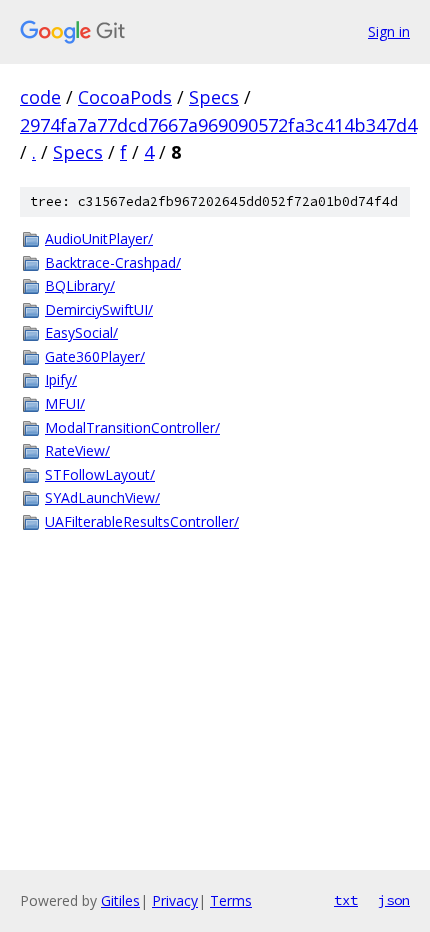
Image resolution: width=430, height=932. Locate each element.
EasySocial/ (81, 332)
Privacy (175, 900)
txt (346, 900)
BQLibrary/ (80, 285)
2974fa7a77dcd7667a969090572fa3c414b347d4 (218, 125)
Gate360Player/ (95, 356)
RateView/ (77, 450)
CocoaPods (125, 97)
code (40, 97)
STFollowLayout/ (100, 474)
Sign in (389, 31)
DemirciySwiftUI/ (99, 309)
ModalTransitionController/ (132, 427)
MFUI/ (65, 403)
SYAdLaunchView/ (102, 497)
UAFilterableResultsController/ (142, 521)
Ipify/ (61, 379)
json (394, 900)
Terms (231, 900)
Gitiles (120, 900)
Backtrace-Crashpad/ (113, 262)
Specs (214, 97)
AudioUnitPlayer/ (99, 238)
